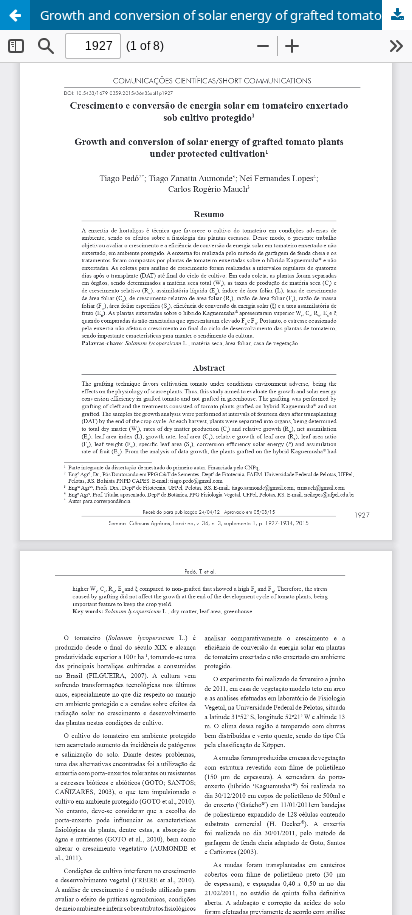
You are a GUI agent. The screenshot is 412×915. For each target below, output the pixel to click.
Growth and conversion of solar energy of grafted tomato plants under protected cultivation (226, 15)
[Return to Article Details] (15, 15)
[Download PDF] (397, 15)
